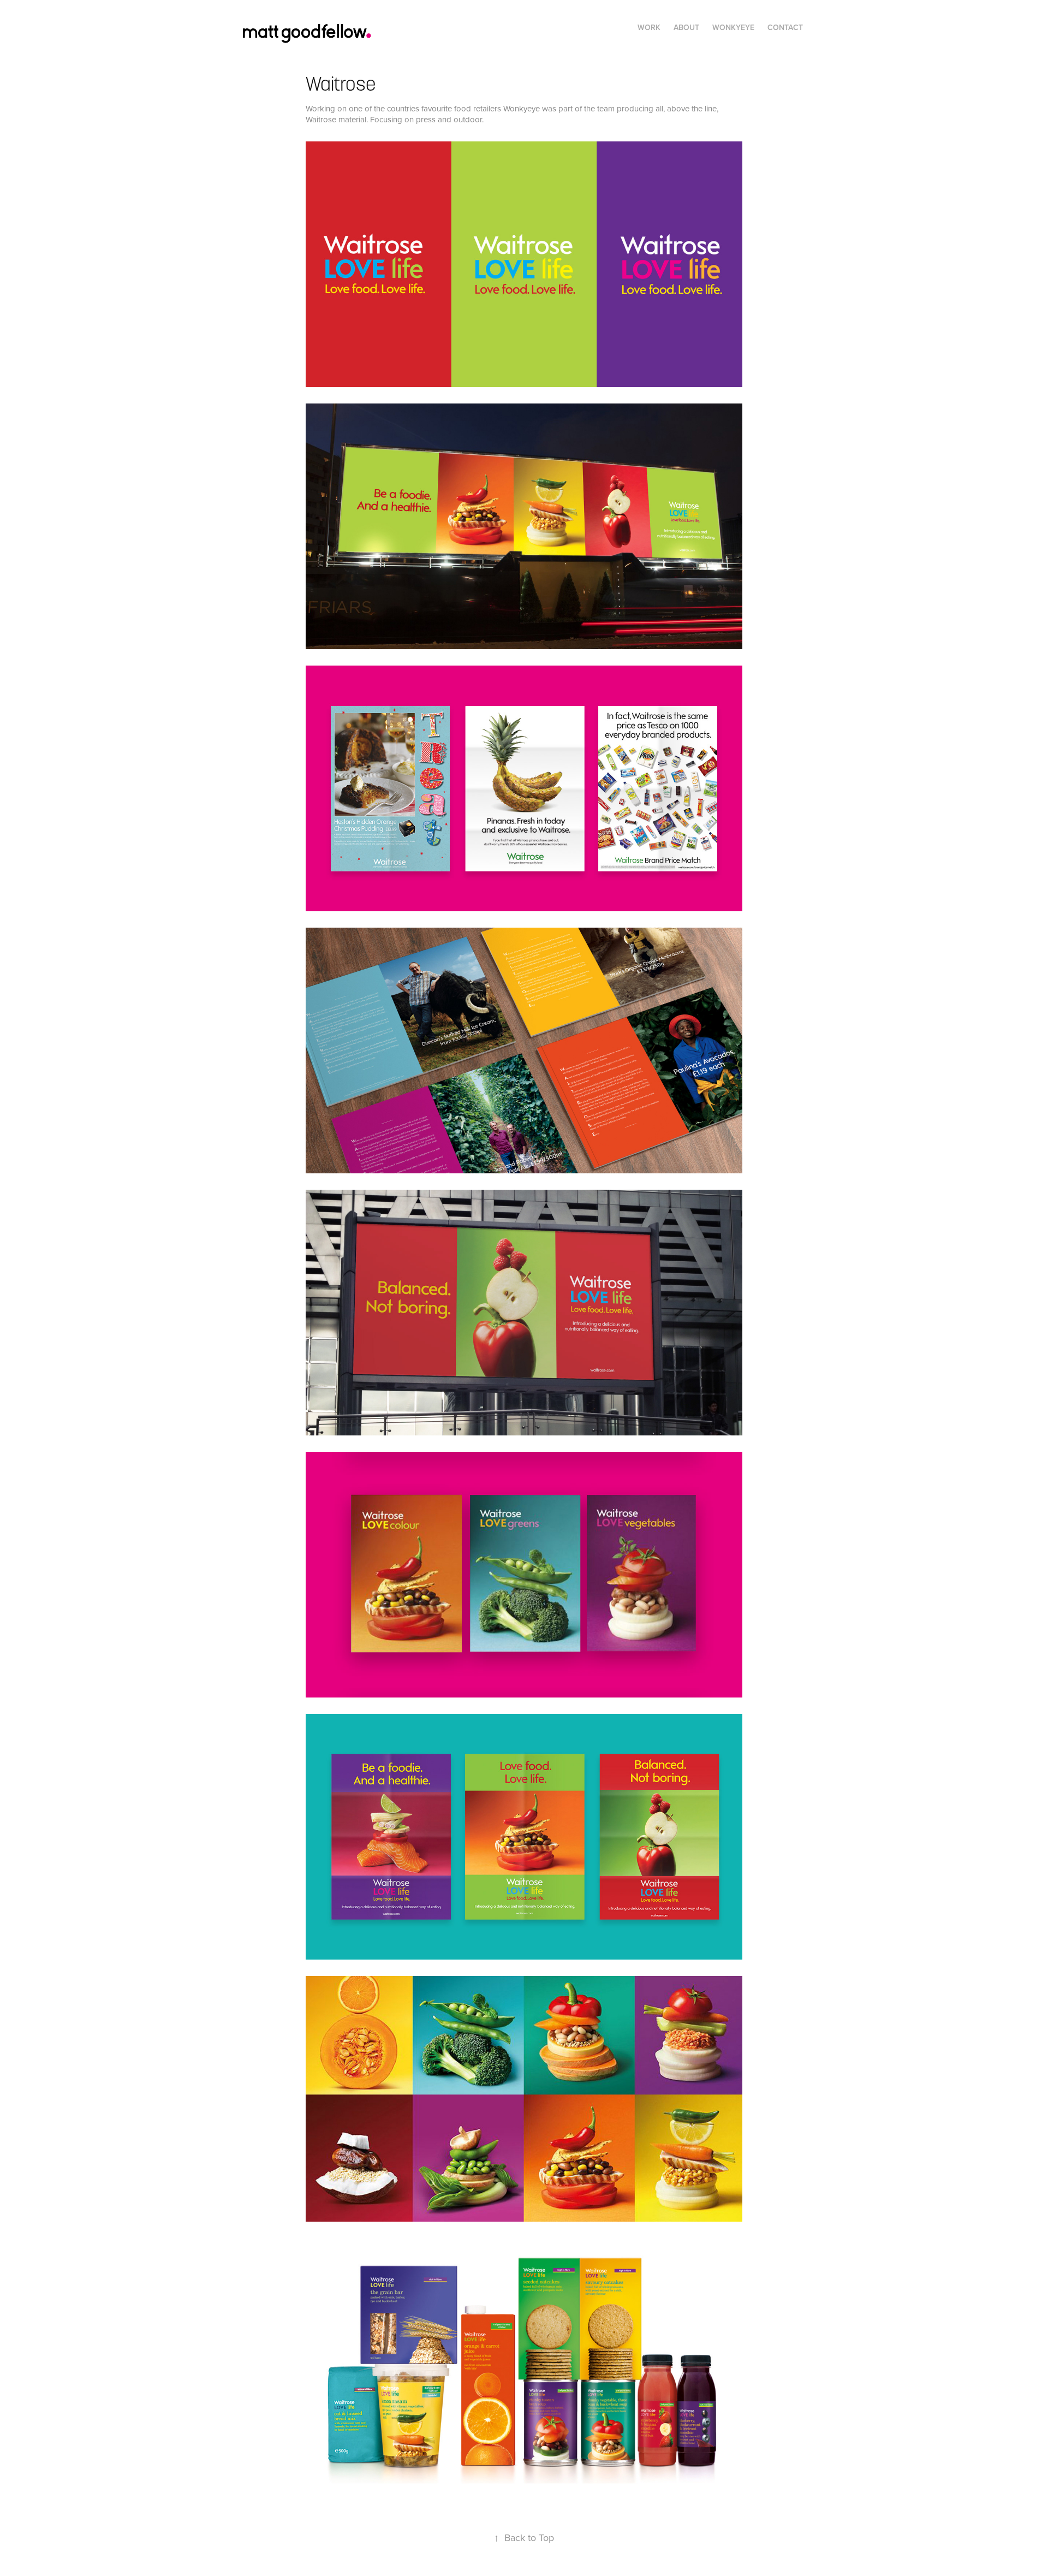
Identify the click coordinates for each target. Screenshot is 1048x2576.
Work (649, 27)
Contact (785, 27)
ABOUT (686, 27)
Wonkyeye (733, 27)
